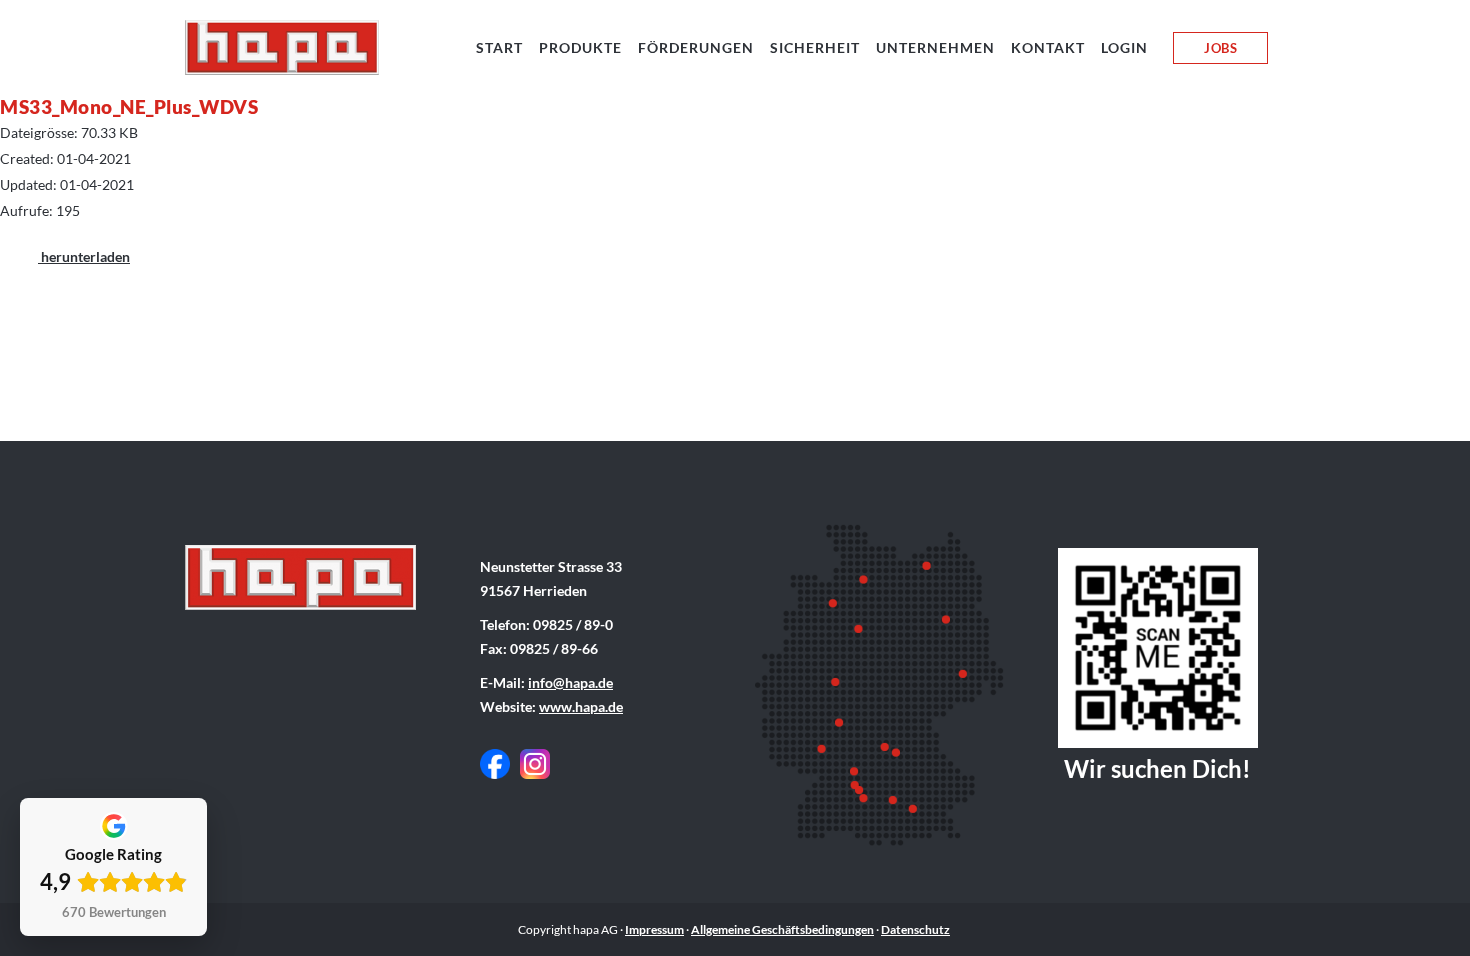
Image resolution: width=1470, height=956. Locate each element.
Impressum (654, 929)
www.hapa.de (581, 706)
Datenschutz (915, 929)
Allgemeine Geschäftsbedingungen (782, 929)
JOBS (1220, 48)
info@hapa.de (570, 682)
